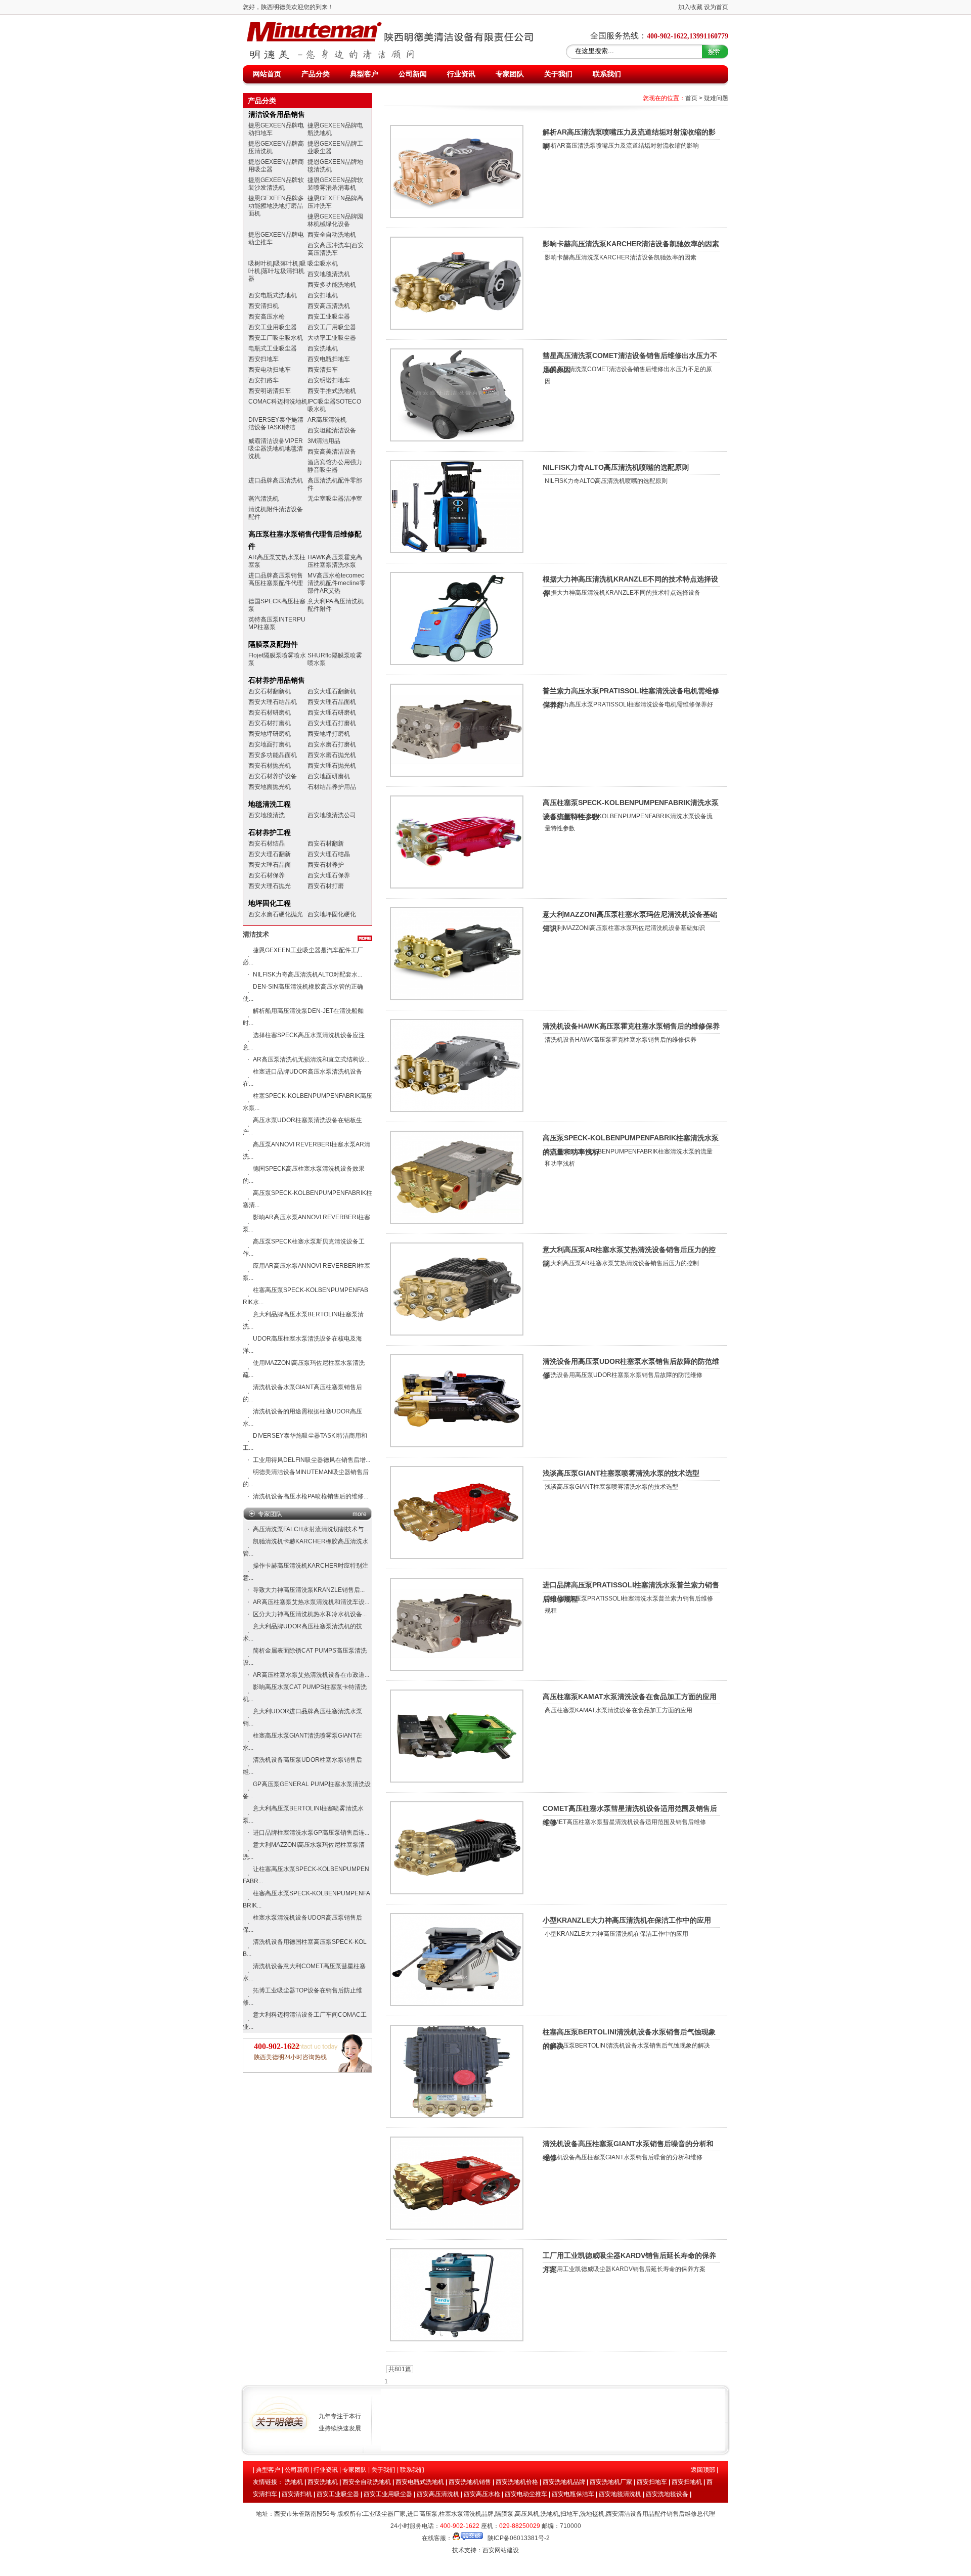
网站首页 (267, 74)
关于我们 (558, 74)
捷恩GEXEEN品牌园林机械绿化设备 (335, 220)
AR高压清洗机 (327, 420)
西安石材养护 (326, 865)
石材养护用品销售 (277, 680)
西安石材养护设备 (273, 776)
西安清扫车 (323, 370)
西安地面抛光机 (270, 787)
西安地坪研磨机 (270, 734)
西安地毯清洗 (267, 815)
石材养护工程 (270, 832)
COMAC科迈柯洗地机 (278, 402)
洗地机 (294, 2482)
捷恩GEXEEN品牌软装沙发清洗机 (276, 184)
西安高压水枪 (267, 317)
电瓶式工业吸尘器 (273, 348)
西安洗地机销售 (470, 2482)
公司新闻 (413, 74)
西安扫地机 (323, 295)
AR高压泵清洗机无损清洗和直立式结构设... (311, 1059)
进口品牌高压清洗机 (276, 480)
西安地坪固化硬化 (332, 914)
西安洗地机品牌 (564, 2482)
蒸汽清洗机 (263, 499)
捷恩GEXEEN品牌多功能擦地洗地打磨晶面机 (276, 206)
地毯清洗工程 (270, 804)
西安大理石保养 (329, 875)
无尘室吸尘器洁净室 (335, 499)
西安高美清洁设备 (332, 452)
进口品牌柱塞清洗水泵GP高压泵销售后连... (311, 1833)
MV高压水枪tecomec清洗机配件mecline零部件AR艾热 (337, 583)
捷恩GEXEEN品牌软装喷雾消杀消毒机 (335, 184)
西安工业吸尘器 (329, 317)
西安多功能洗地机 (332, 285)
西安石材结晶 (267, 843)
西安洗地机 (323, 348)
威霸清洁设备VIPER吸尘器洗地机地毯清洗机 (276, 449)
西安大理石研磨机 (332, 713)
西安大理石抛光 (270, 886)
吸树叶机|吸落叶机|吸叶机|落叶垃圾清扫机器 (277, 271)
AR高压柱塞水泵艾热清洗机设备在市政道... (311, 1675)
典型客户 (364, 74)
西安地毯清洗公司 (332, 815)
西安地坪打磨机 (329, 734)
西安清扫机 (263, 306)
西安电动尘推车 (526, 2494)
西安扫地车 (263, 359)
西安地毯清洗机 (329, 274)
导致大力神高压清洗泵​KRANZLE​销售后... (309, 1590)
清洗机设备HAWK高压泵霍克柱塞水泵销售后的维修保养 (631, 1026)
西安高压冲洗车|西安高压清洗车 (336, 249)
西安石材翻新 (326, 843)
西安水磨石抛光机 (332, 755)
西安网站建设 (501, 2550)
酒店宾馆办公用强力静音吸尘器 (335, 466)
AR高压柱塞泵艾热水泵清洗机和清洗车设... (311, 1602)
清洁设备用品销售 (277, 114)
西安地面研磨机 (329, 776)
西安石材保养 (267, 875)
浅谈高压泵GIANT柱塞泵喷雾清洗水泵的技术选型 (621, 1473)
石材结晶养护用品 (332, 787)
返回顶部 (703, 2470)
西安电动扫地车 (270, 370)
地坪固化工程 (270, 903)
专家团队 (510, 74)
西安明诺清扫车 (270, 391)
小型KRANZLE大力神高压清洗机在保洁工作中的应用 (627, 1920)
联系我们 (607, 74)
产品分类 (316, 74)
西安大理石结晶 (329, 854)
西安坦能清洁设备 (332, 430)
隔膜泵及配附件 (273, 644)
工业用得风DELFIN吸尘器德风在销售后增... (312, 1460)
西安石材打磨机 (270, 723)
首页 (691, 98)
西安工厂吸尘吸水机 (276, 338)
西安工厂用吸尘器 (332, 327)
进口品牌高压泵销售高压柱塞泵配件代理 (276, 579)
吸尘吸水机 (323, 263)
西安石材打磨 (326, 886)
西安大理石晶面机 (332, 702)
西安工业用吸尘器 (273, 327)
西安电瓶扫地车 (329, 359)
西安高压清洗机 (329, 306)
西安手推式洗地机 (332, 391)
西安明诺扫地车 (329, 380)
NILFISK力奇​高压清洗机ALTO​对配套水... (307, 974)
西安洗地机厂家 (611, 2482)
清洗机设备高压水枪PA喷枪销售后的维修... (311, 1496)
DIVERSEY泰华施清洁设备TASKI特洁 (276, 424)
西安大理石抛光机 (332, 766)
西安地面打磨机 (270, 744)
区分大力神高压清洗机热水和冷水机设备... (310, 1614)
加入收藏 (690, 7)
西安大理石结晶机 (273, 702)
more (360, 1514)
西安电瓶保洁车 (573, 2494)
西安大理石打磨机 (332, 723)
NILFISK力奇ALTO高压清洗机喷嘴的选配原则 (616, 467)
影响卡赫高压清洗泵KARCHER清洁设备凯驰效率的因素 (631, 244)
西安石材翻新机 (270, 691)
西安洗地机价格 (517, 2482)
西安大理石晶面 (270, 865)
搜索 (716, 51)
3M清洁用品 (324, 441)
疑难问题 (716, 98)
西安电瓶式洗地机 (273, 295)
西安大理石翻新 (270, 854)
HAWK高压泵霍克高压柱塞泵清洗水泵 (335, 561)
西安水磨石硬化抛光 (276, 914)
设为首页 (716, 7)
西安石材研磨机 (270, 713)
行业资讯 (461, 74)
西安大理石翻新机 (332, 691)
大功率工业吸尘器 (332, 338)
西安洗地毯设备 (667, 2494)
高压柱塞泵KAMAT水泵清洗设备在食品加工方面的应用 (630, 1697)
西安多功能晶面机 (273, 755)
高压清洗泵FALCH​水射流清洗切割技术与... (311, 1529)
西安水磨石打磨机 (332, 744)
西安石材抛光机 (270, 766)
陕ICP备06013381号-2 (519, 2538)
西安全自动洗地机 (332, 235)
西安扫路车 (263, 380)
